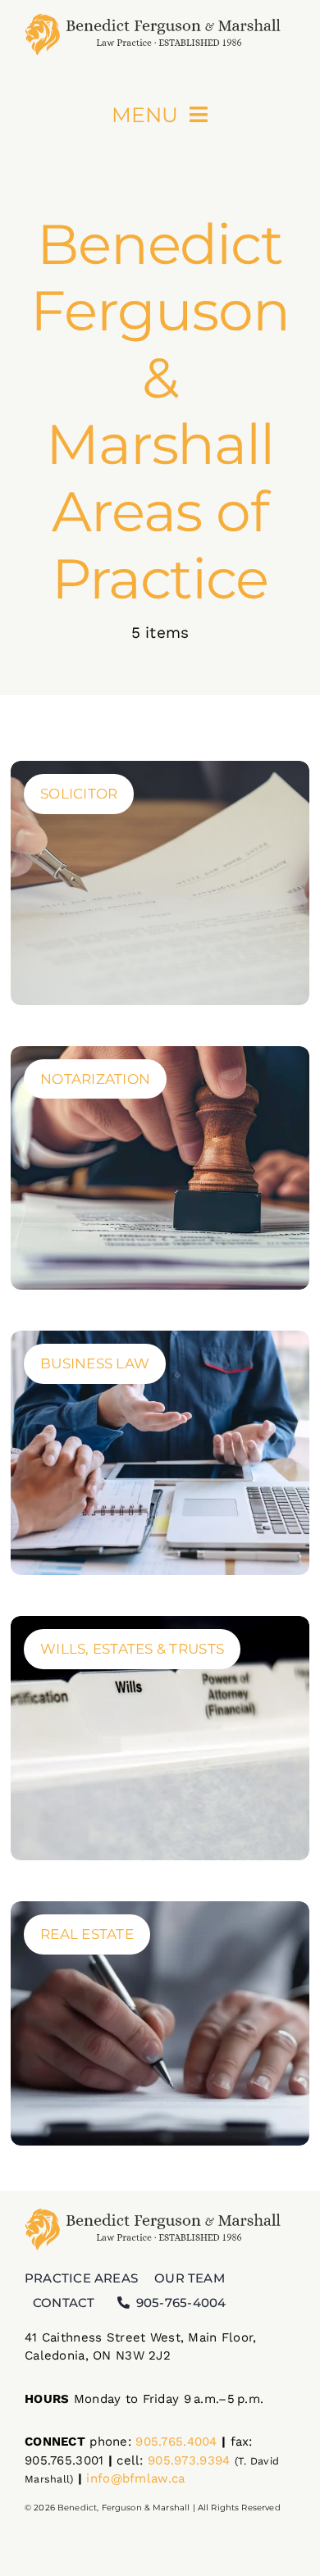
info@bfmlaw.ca (135, 2478)
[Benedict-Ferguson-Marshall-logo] (160, 16)
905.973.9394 (189, 2460)
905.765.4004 (176, 2442)
